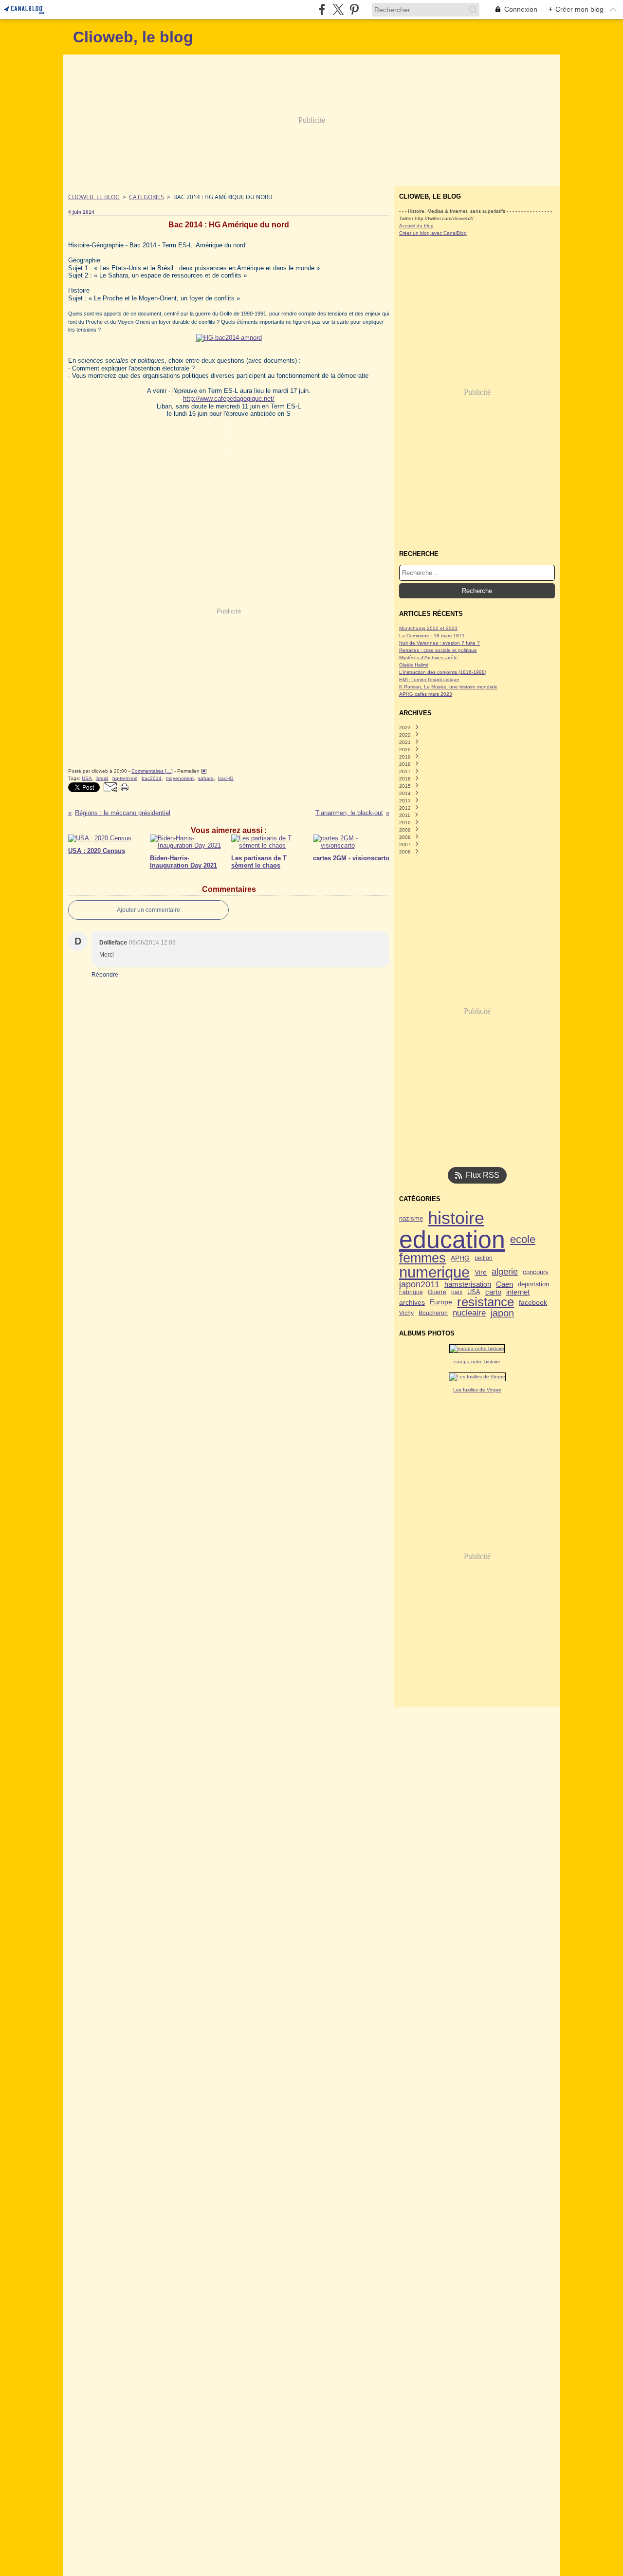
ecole (523, 1240)
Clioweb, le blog (94, 197)
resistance (486, 1302)
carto (493, 1292)
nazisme (411, 1219)
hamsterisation (468, 1285)
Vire (481, 1272)
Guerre (437, 1292)
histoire (456, 1219)
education (452, 1240)
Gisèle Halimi (413, 665)
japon (502, 1314)
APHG (460, 1258)
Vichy (406, 1313)
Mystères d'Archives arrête (429, 658)
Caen (504, 1284)
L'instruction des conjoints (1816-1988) (443, 672)
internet (518, 1292)
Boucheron (433, 1313)
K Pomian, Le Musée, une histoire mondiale (448, 687)
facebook (533, 1302)
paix (457, 1292)
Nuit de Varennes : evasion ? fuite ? (440, 643)
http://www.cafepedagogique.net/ (229, 398)
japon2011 (419, 1284)
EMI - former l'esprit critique (429, 679)
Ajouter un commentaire (148, 910)
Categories (147, 197)
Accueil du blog (416, 226)
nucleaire (469, 1313)
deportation (533, 1285)
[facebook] (322, 9)
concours (536, 1272)
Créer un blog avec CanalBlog (433, 233)
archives (412, 1302)
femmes (422, 1258)
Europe (441, 1302)
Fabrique (411, 1292)
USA (474, 1292)
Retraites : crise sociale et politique (438, 650)
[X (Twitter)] (338, 9)
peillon (484, 1258)
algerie (505, 1272)
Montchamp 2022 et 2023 (428, 628)
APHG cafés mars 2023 (426, 694)
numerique (434, 1272)
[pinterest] (354, 9)
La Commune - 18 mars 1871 (432, 636)
